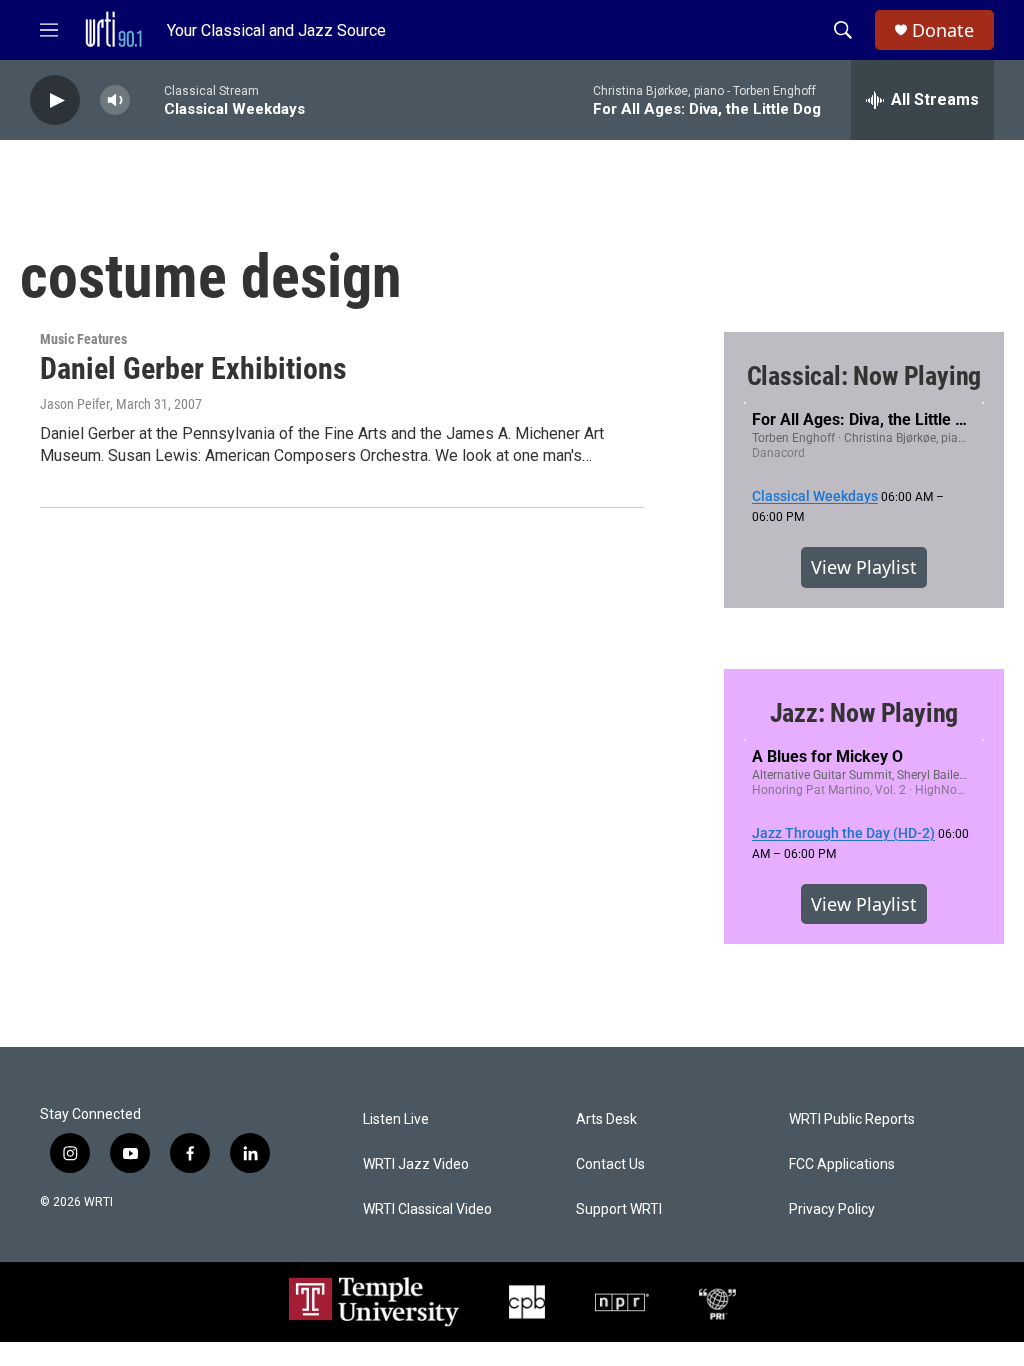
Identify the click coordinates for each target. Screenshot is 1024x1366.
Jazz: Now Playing (864, 713)
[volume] (115, 100)
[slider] (147, 99)
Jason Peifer (75, 404)
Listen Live (396, 1119)
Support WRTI (619, 1209)
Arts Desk (606, 1119)
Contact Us (610, 1164)
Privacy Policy (832, 1209)
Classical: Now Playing (864, 376)
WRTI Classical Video (427, 1209)
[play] (55, 100)
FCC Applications (842, 1164)
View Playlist (864, 567)
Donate (943, 30)
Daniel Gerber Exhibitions (193, 368)
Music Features (83, 339)
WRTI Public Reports (852, 1119)
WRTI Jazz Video (416, 1164)
